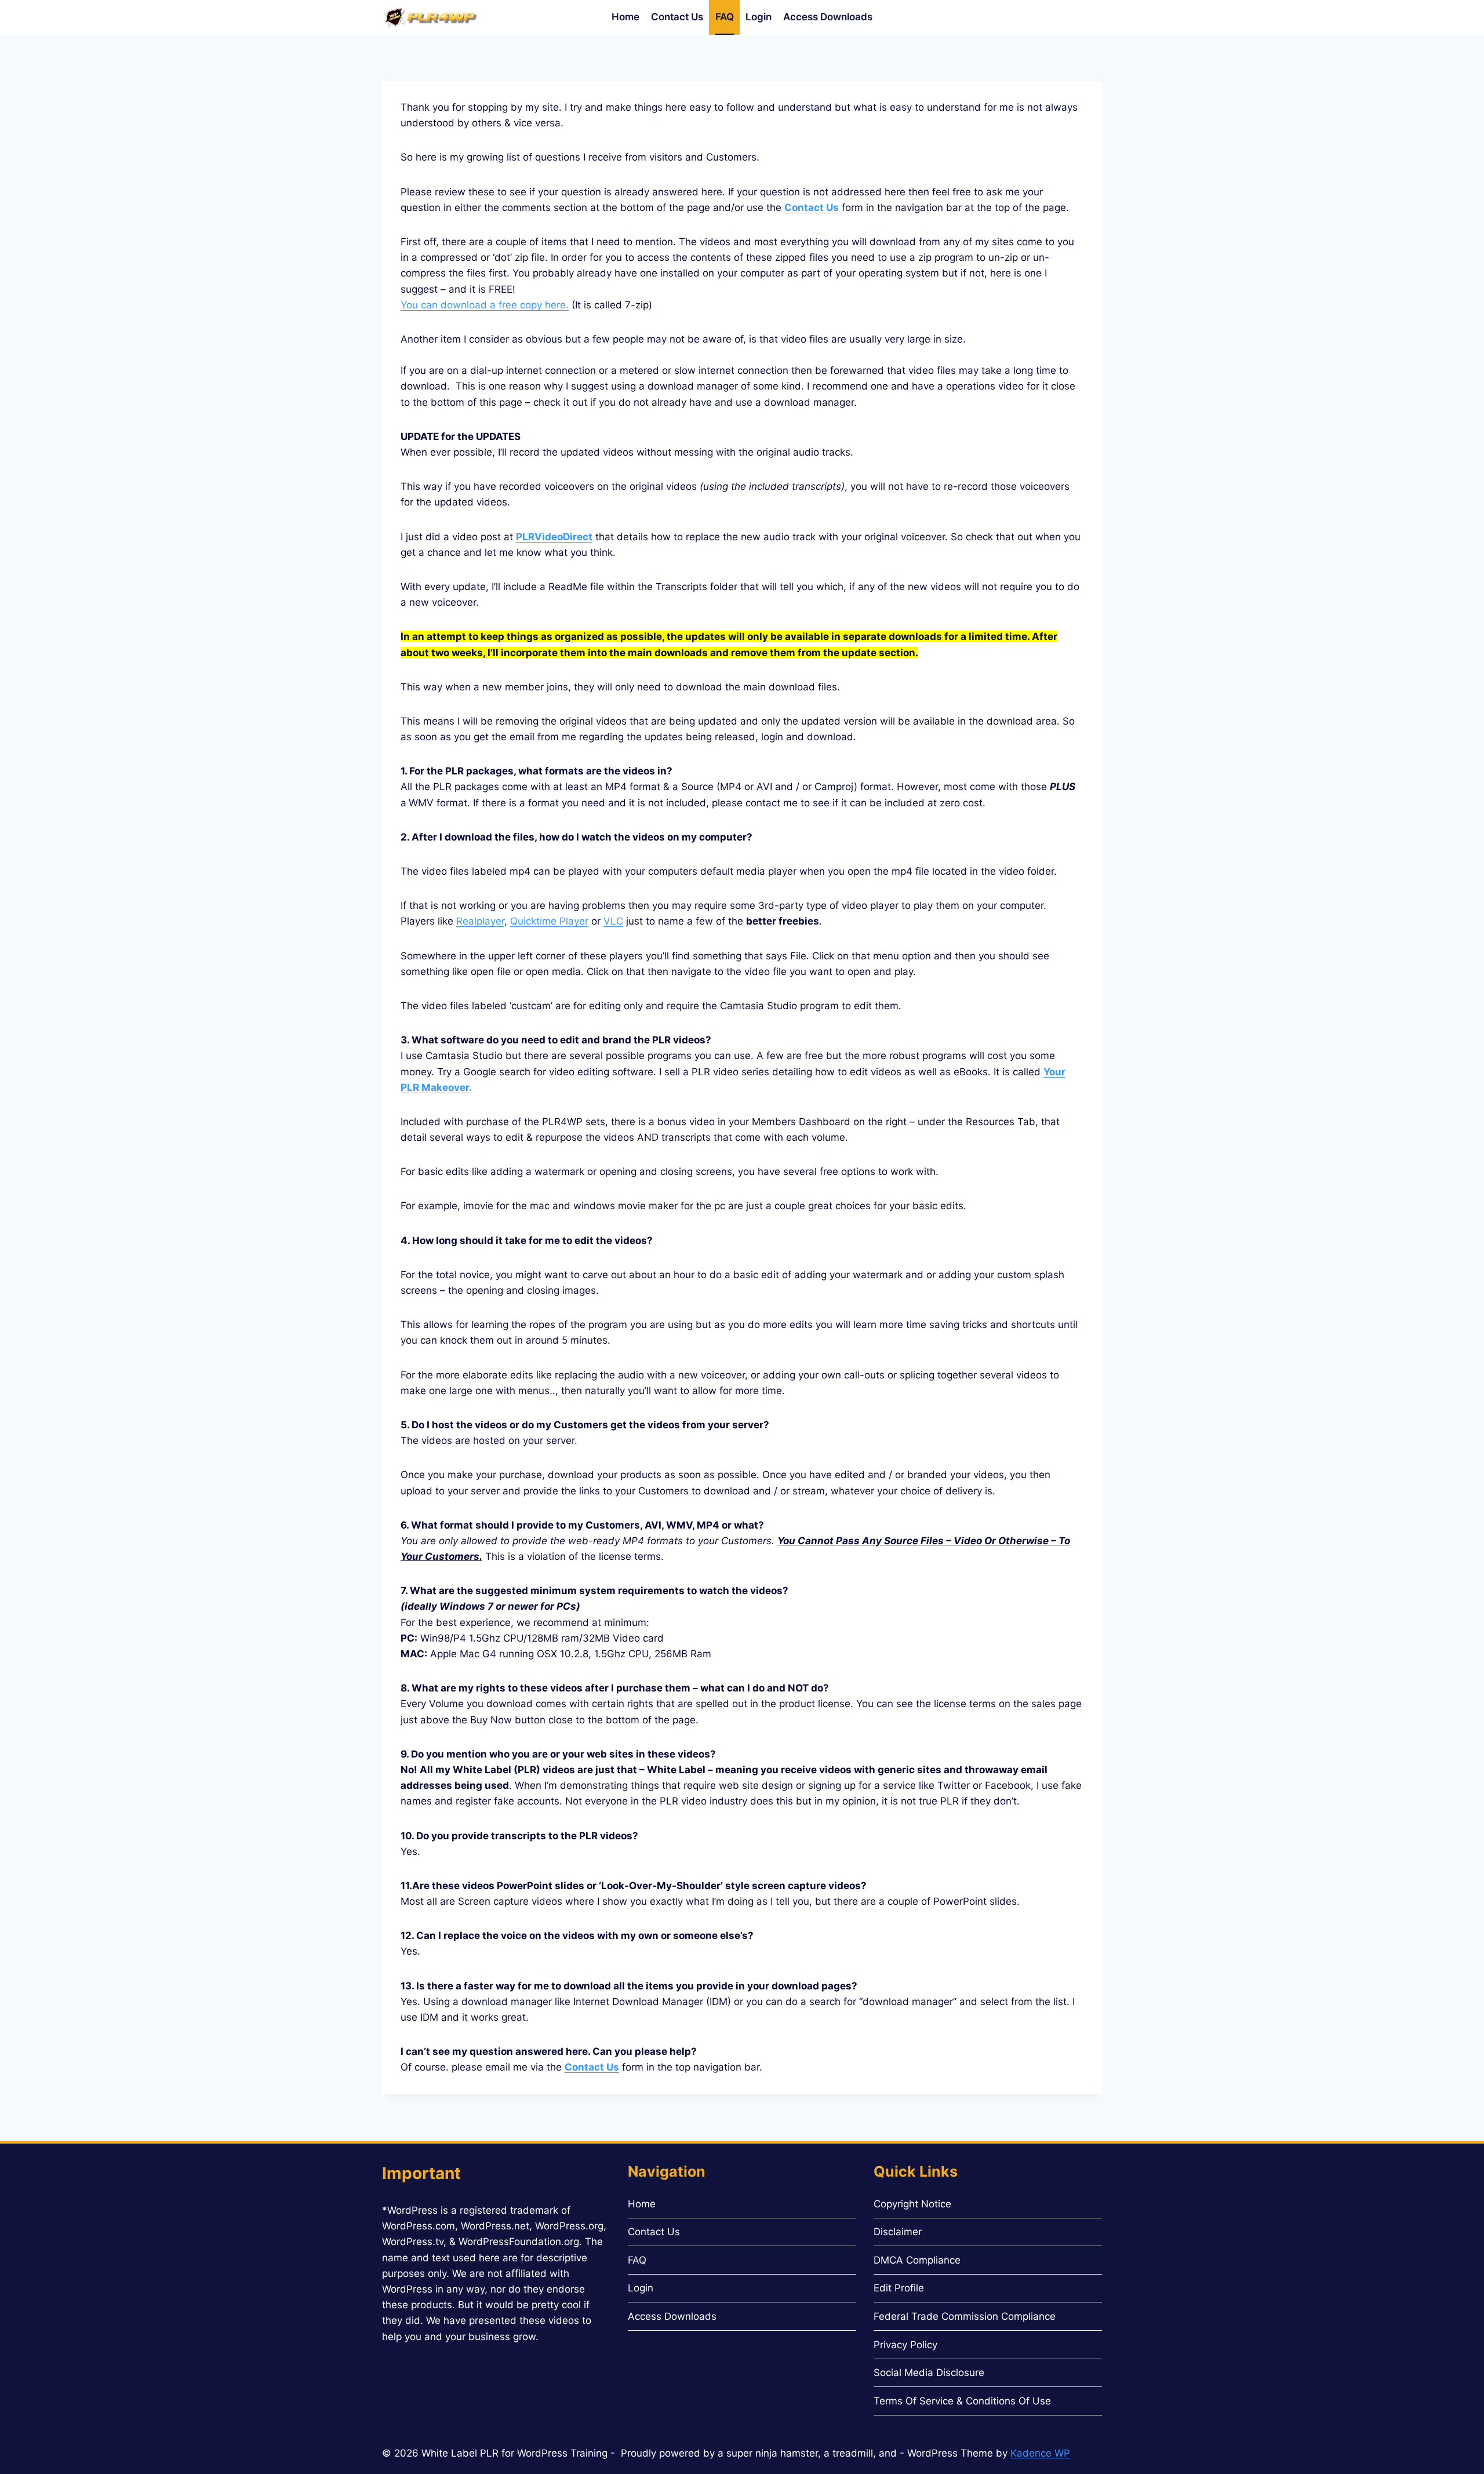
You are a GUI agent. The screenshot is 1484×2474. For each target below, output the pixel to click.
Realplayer (480, 921)
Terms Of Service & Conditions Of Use (962, 2401)
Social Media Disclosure (929, 2373)
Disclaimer (898, 2232)
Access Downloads (828, 17)
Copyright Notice (912, 2204)
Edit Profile (899, 2288)
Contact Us (677, 17)
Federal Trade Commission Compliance (965, 2316)
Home (625, 17)
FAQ (725, 17)
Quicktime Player (549, 921)
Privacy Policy (905, 2345)
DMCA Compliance (917, 2260)
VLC (613, 921)
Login (759, 17)
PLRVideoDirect (554, 537)
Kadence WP (1040, 2453)
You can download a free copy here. (485, 305)
